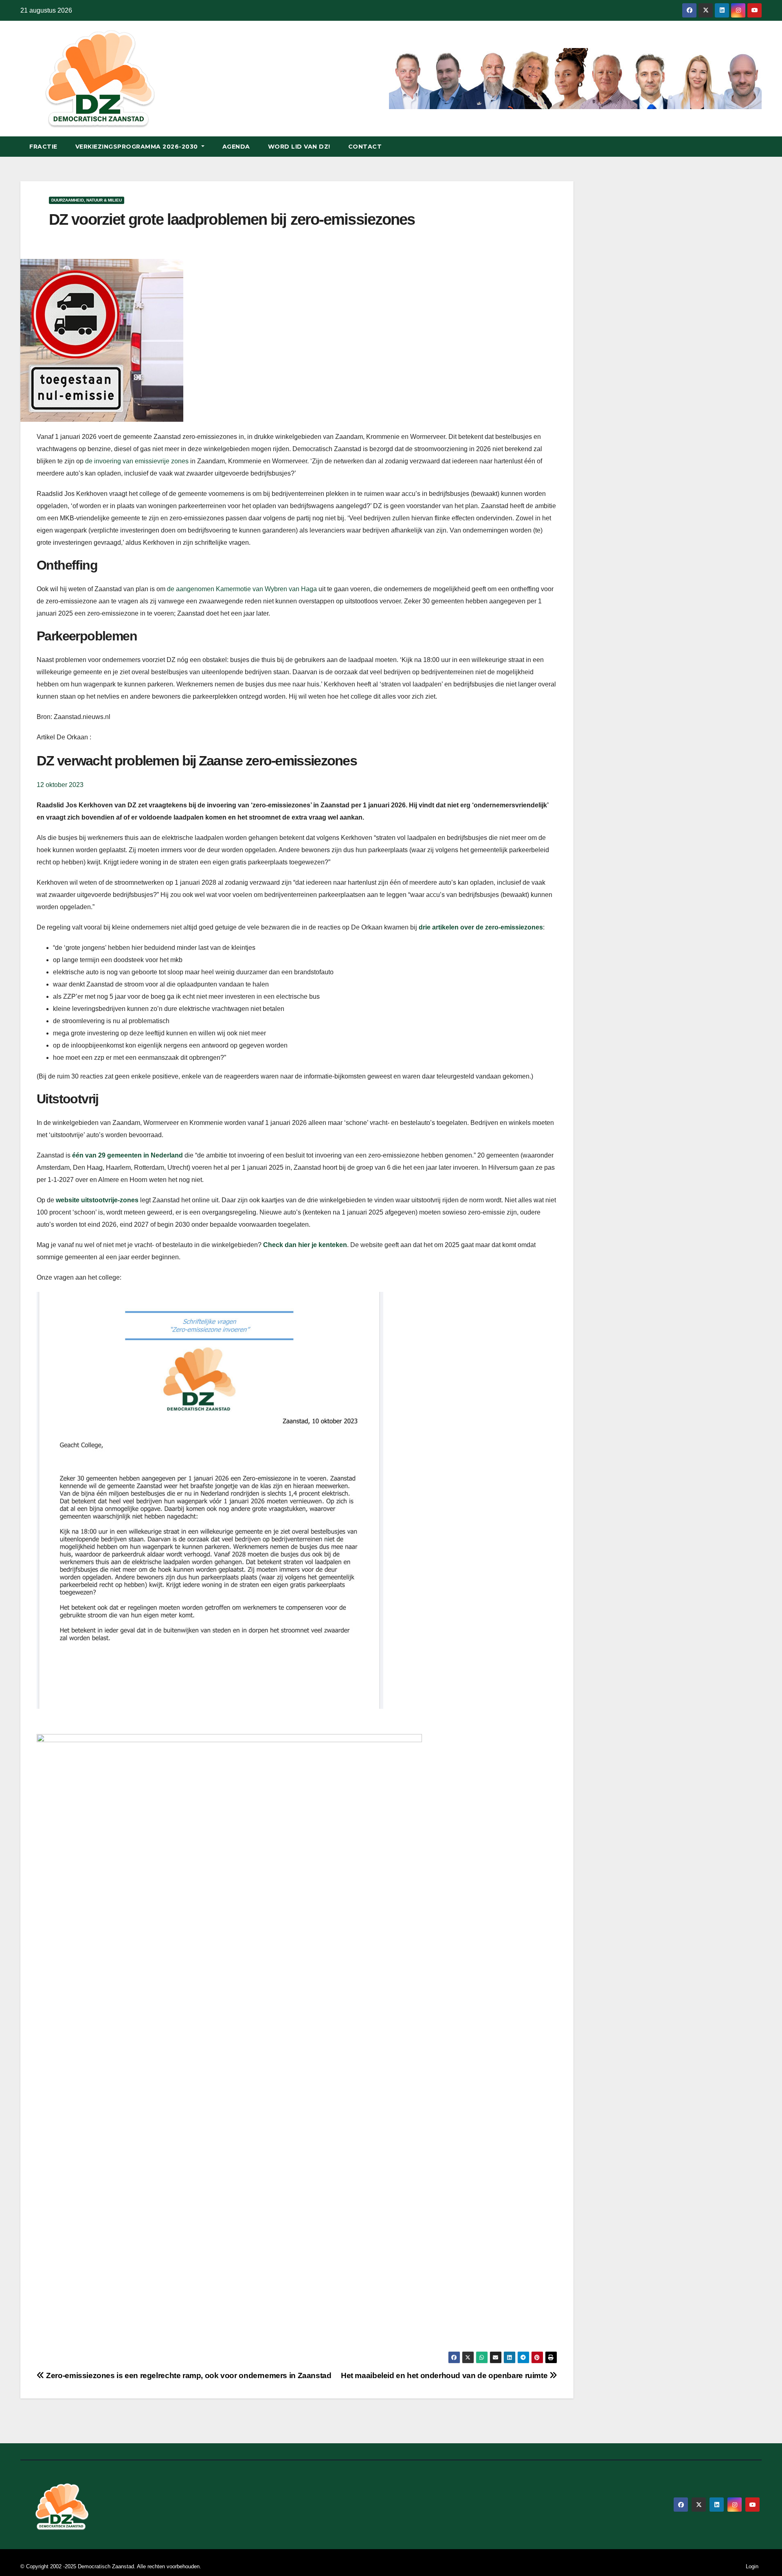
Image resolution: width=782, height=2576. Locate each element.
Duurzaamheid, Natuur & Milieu (87, 200)
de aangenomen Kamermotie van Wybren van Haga (242, 589)
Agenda (236, 147)
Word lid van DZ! (299, 147)
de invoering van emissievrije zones (137, 461)
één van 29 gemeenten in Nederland (127, 1155)
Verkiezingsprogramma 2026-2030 (138, 147)
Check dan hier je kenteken (305, 1245)
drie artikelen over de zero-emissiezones (481, 927)
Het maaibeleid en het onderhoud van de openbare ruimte (445, 2375)
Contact (365, 147)
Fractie (43, 147)
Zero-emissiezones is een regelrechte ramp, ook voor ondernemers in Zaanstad (188, 2375)
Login (752, 2566)
